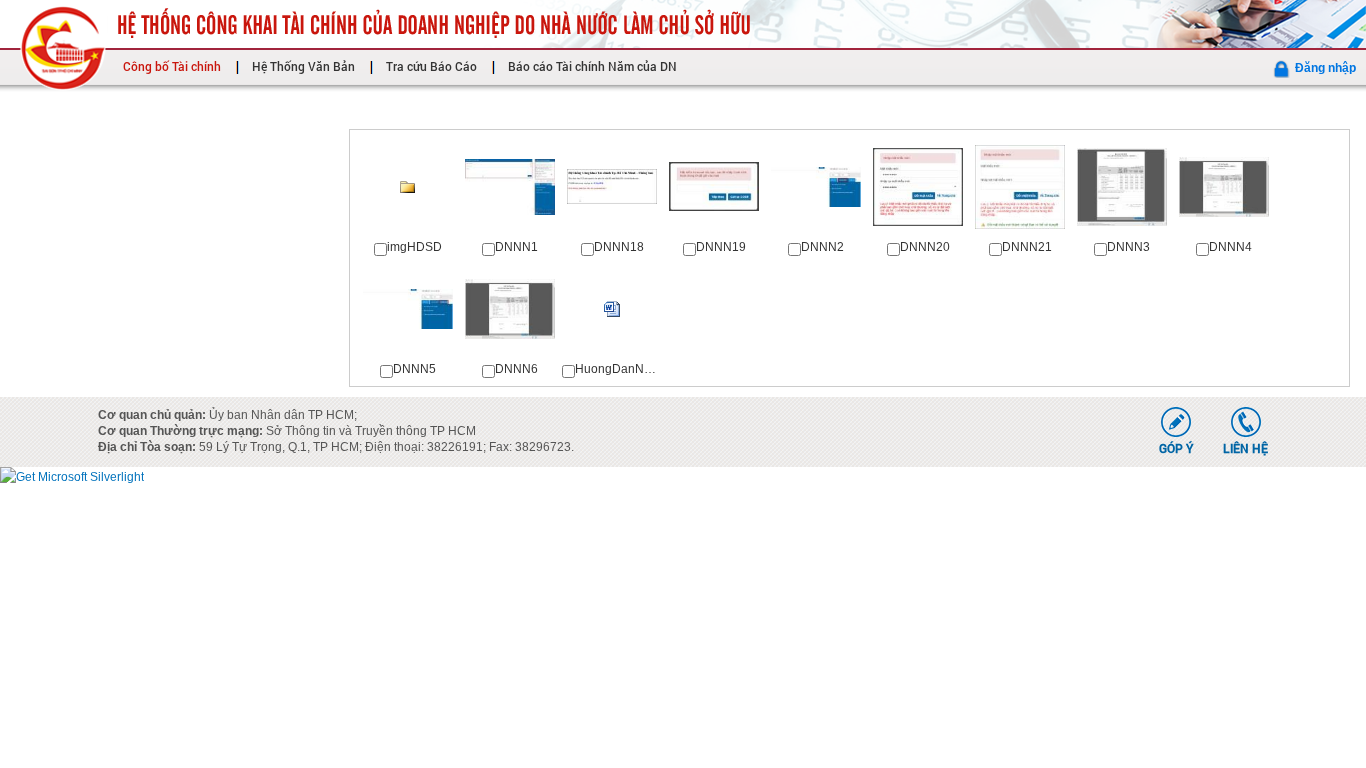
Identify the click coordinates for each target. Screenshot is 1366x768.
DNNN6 (516, 369)
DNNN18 (619, 247)
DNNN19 (721, 247)
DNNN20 (925, 247)
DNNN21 (1027, 247)
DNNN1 (516, 247)
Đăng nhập (1325, 68)
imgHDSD (414, 247)
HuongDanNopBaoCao (639, 369)
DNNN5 (414, 369)
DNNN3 (1128, 247)
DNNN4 (1230, 247)
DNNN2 (822, 247)
